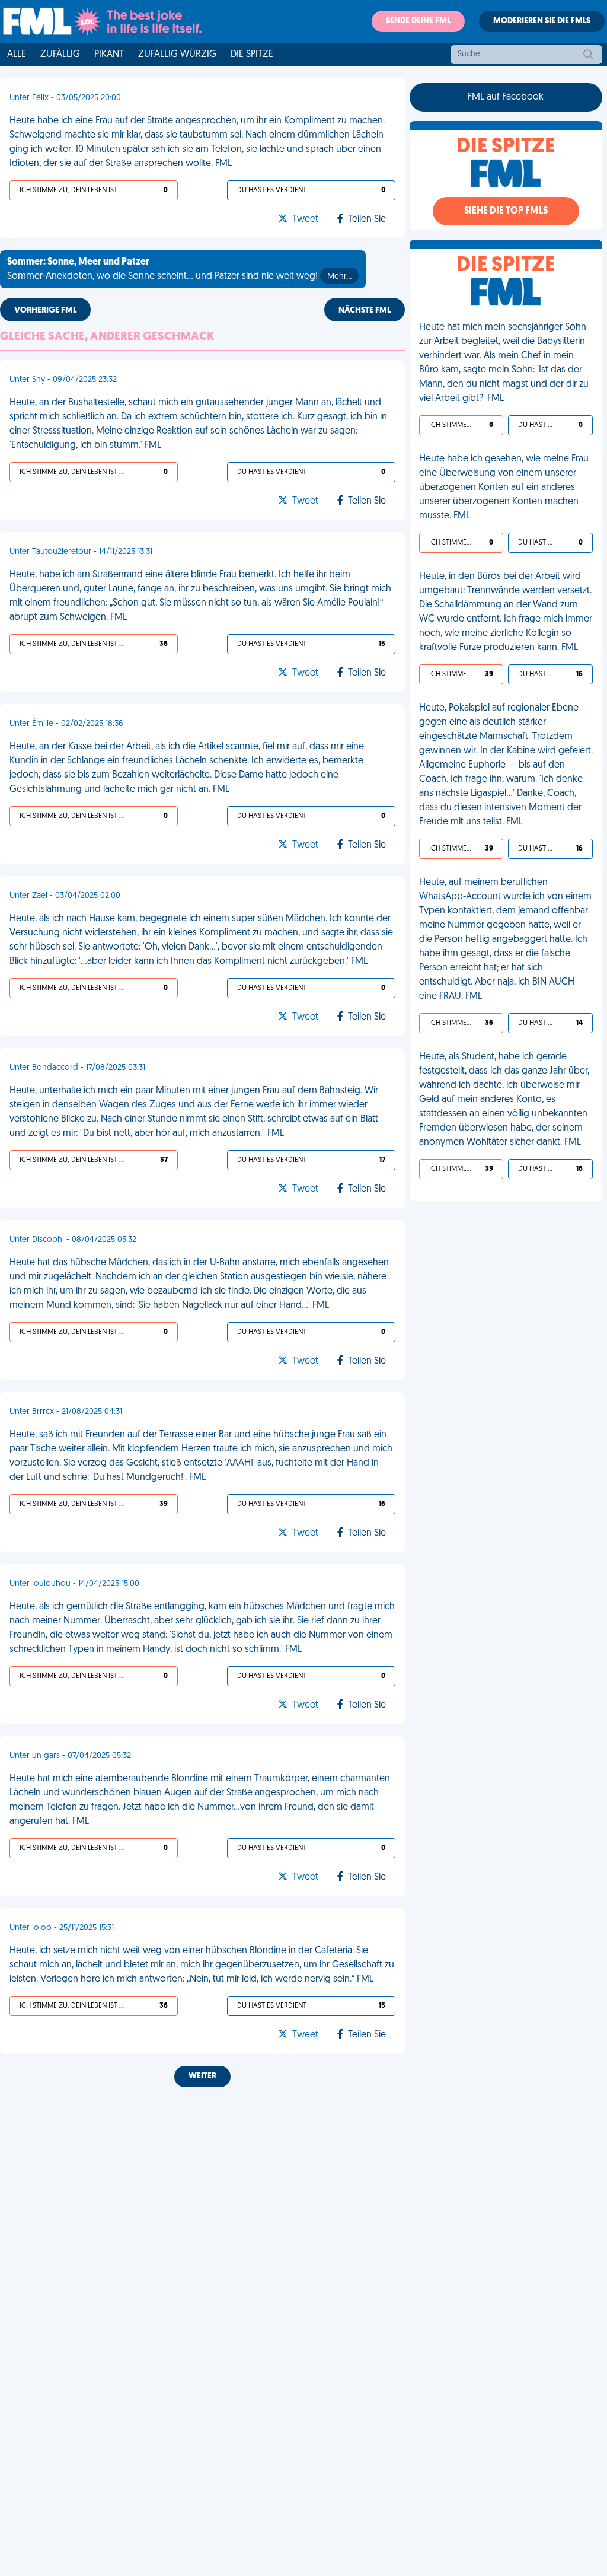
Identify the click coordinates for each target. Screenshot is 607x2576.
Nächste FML (365, 311)
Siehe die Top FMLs (506, 211)
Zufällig (60, 55)
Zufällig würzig (177, 55)
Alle (17, 55)
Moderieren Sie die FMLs (542, 21)
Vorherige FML (45, 311)
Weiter (202, 2076)
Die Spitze (252, 55)
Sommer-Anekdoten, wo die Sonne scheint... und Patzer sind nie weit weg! (179, 269)
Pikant (109, 55)
